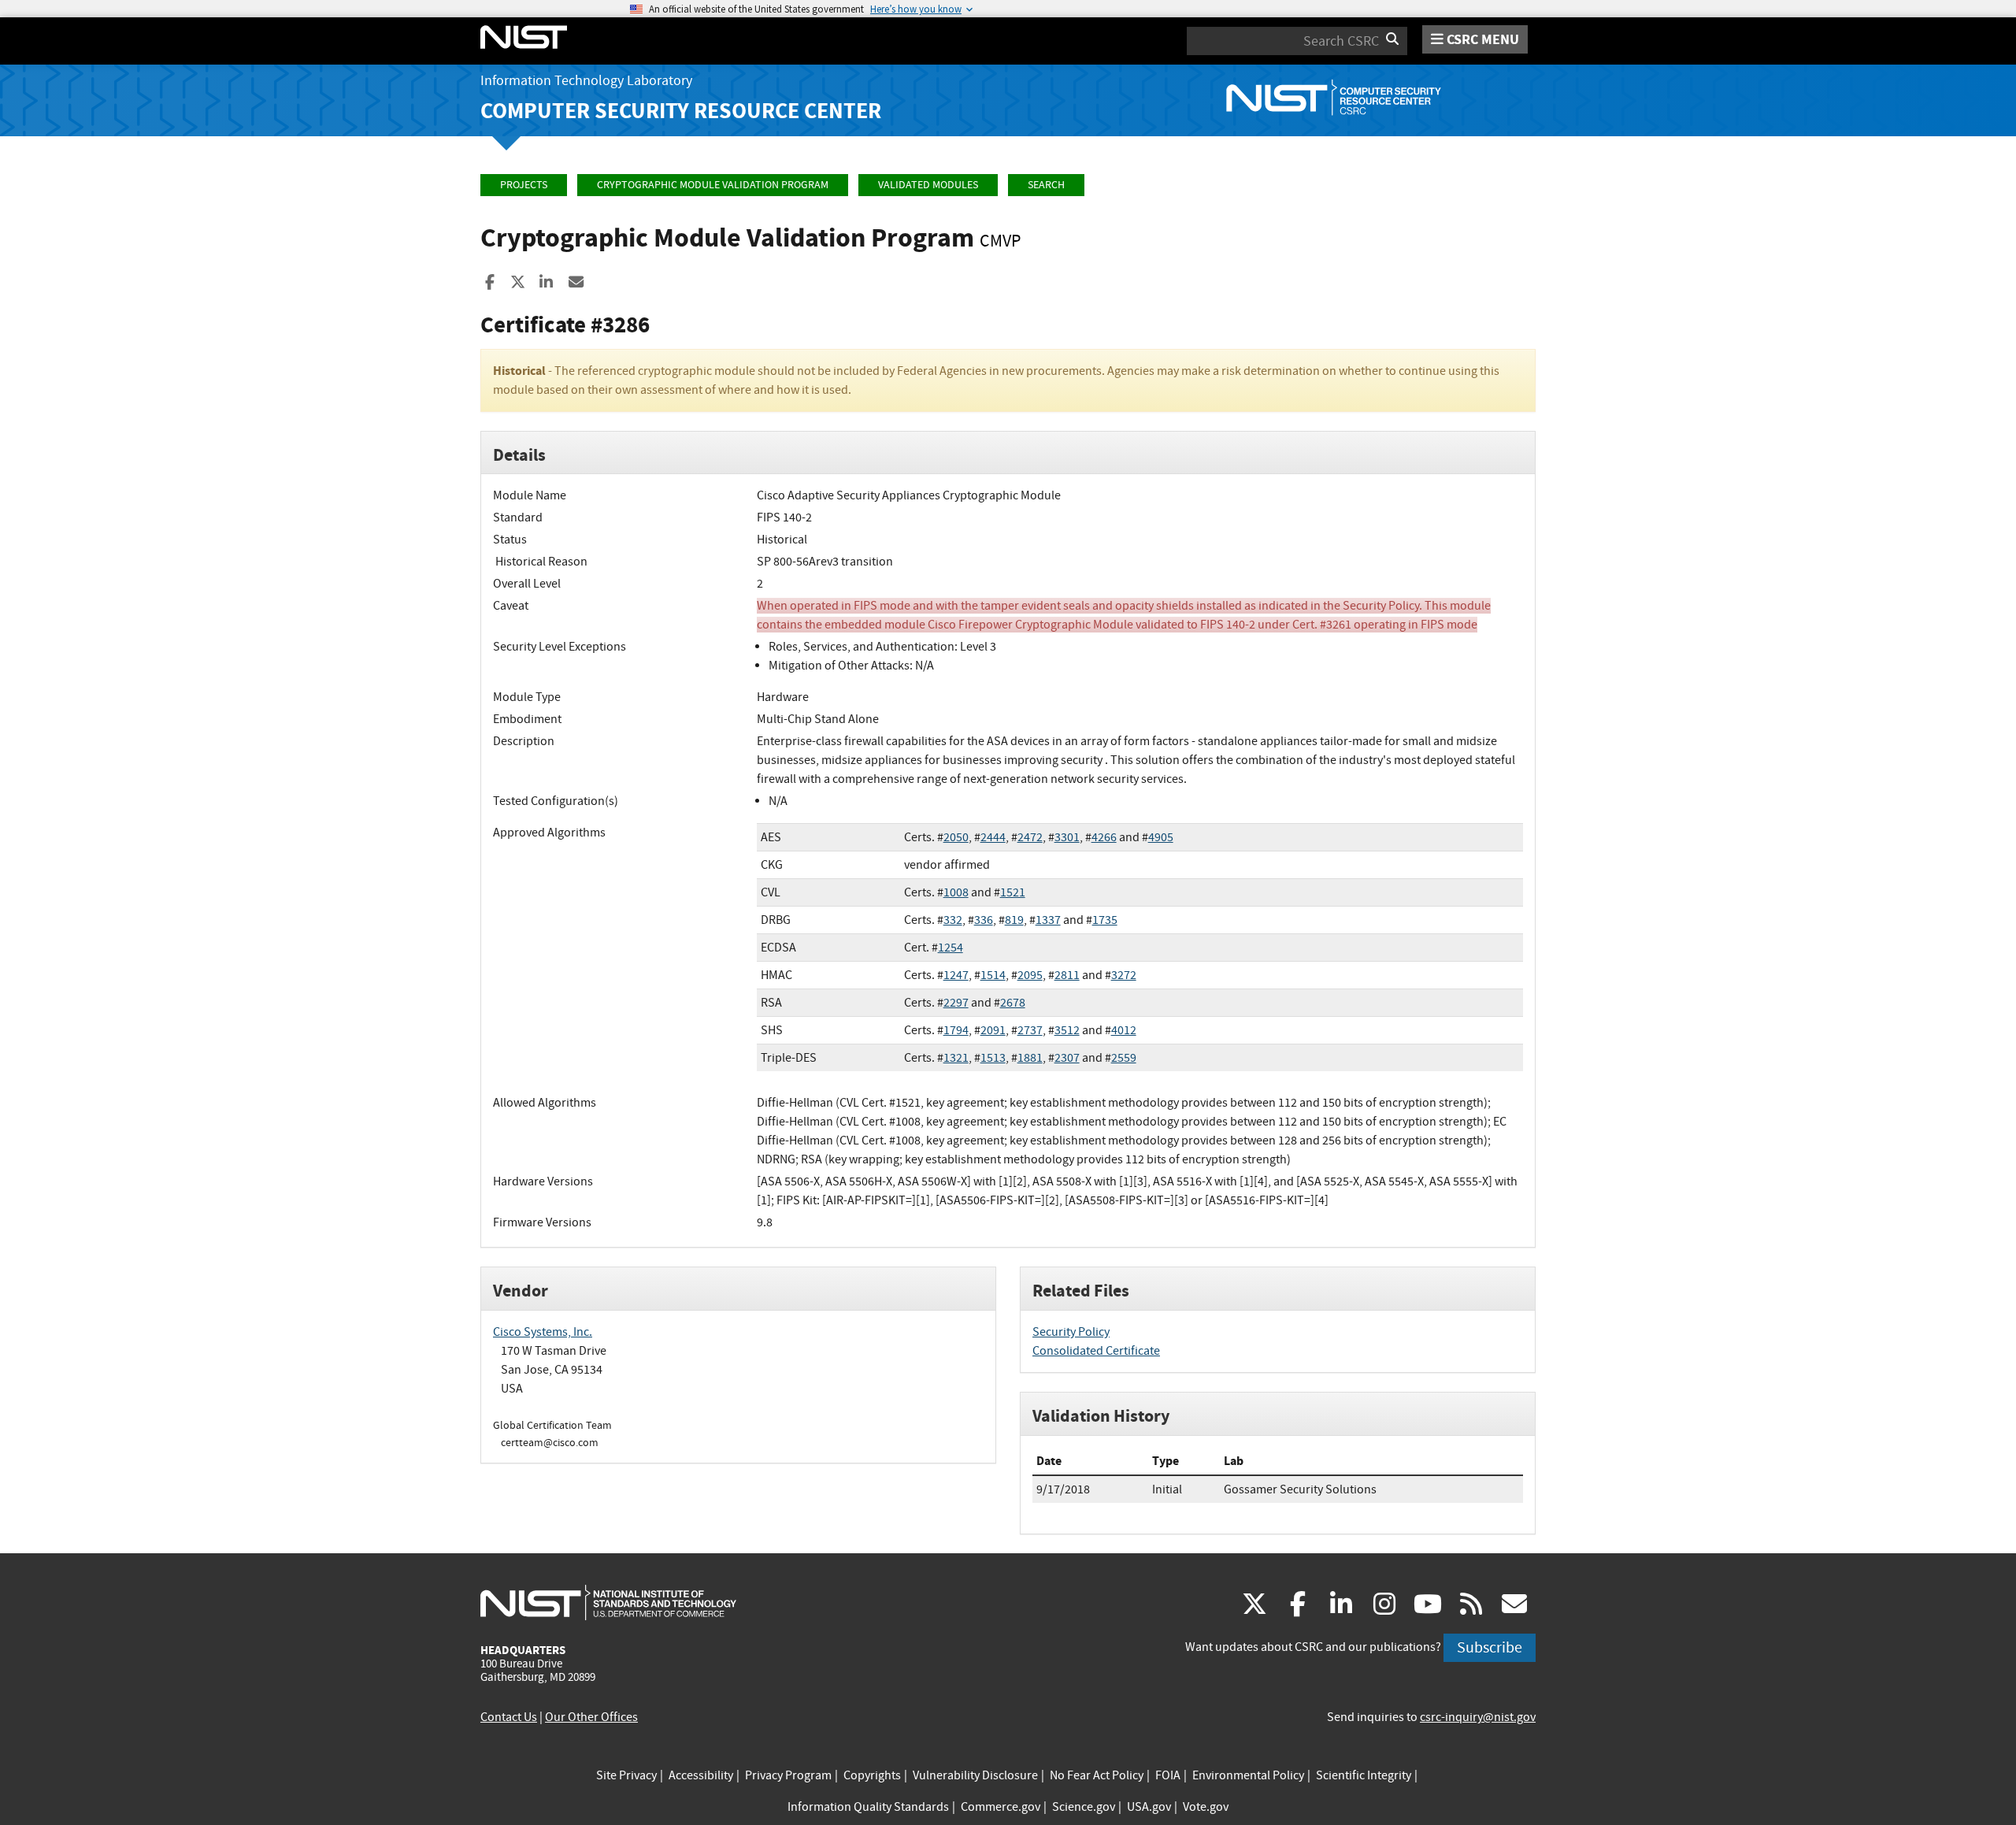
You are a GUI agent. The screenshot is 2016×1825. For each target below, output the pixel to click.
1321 (956, 1058)
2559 (1124, 1058)
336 (984, 920)
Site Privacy (626, 1775)
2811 (1067, 975)
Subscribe (1490, 1647)
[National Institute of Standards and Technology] (608, 1602)
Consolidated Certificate (1096, 1351)
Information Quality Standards (868, 1807)
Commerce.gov (1001, 1807)
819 (1014, 920)
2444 (993, 837)
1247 (956, 975)
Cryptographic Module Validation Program (713, 185)
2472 (1030, 837)
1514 (993, 975)
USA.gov (1149, 1807)
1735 (1105, 920)
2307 (1067, 1058)
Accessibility (701, 1775)
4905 (1161, 837)
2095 (1030, 975)
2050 (956, 837)
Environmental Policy (1248, 1775)
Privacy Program (788, 1775)
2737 (1030, 1030)
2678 (1013, 1003)
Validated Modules (928, 185)
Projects (524, 185)
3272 (1124, 975)
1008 (956, 892)
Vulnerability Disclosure (975, 1775)
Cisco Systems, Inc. (543, 1332)
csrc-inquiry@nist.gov (1478, 1717)
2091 (993, 1030)
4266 (1104, 837)
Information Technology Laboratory (586, 81)
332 (953, 920)
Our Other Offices (591, 1717)
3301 (1067, 837)
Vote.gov (1206, 1807)
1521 (1013, 892)
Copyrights (872, 1775)
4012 (1124, 1030)
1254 (951, 948)
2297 (956, 1003)
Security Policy (1071, 1332)
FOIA (1168, 1775)
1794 (956, 1030)
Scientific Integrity (1364, 1775)
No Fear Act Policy (1097, 1775)
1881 (1030, 1058)
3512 (1067, 1030)
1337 (1048, 920)
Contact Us (509, 1717)
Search (1046, 185)
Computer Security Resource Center (681, 111)
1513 (993, 1058)
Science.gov (1084, 1807)
